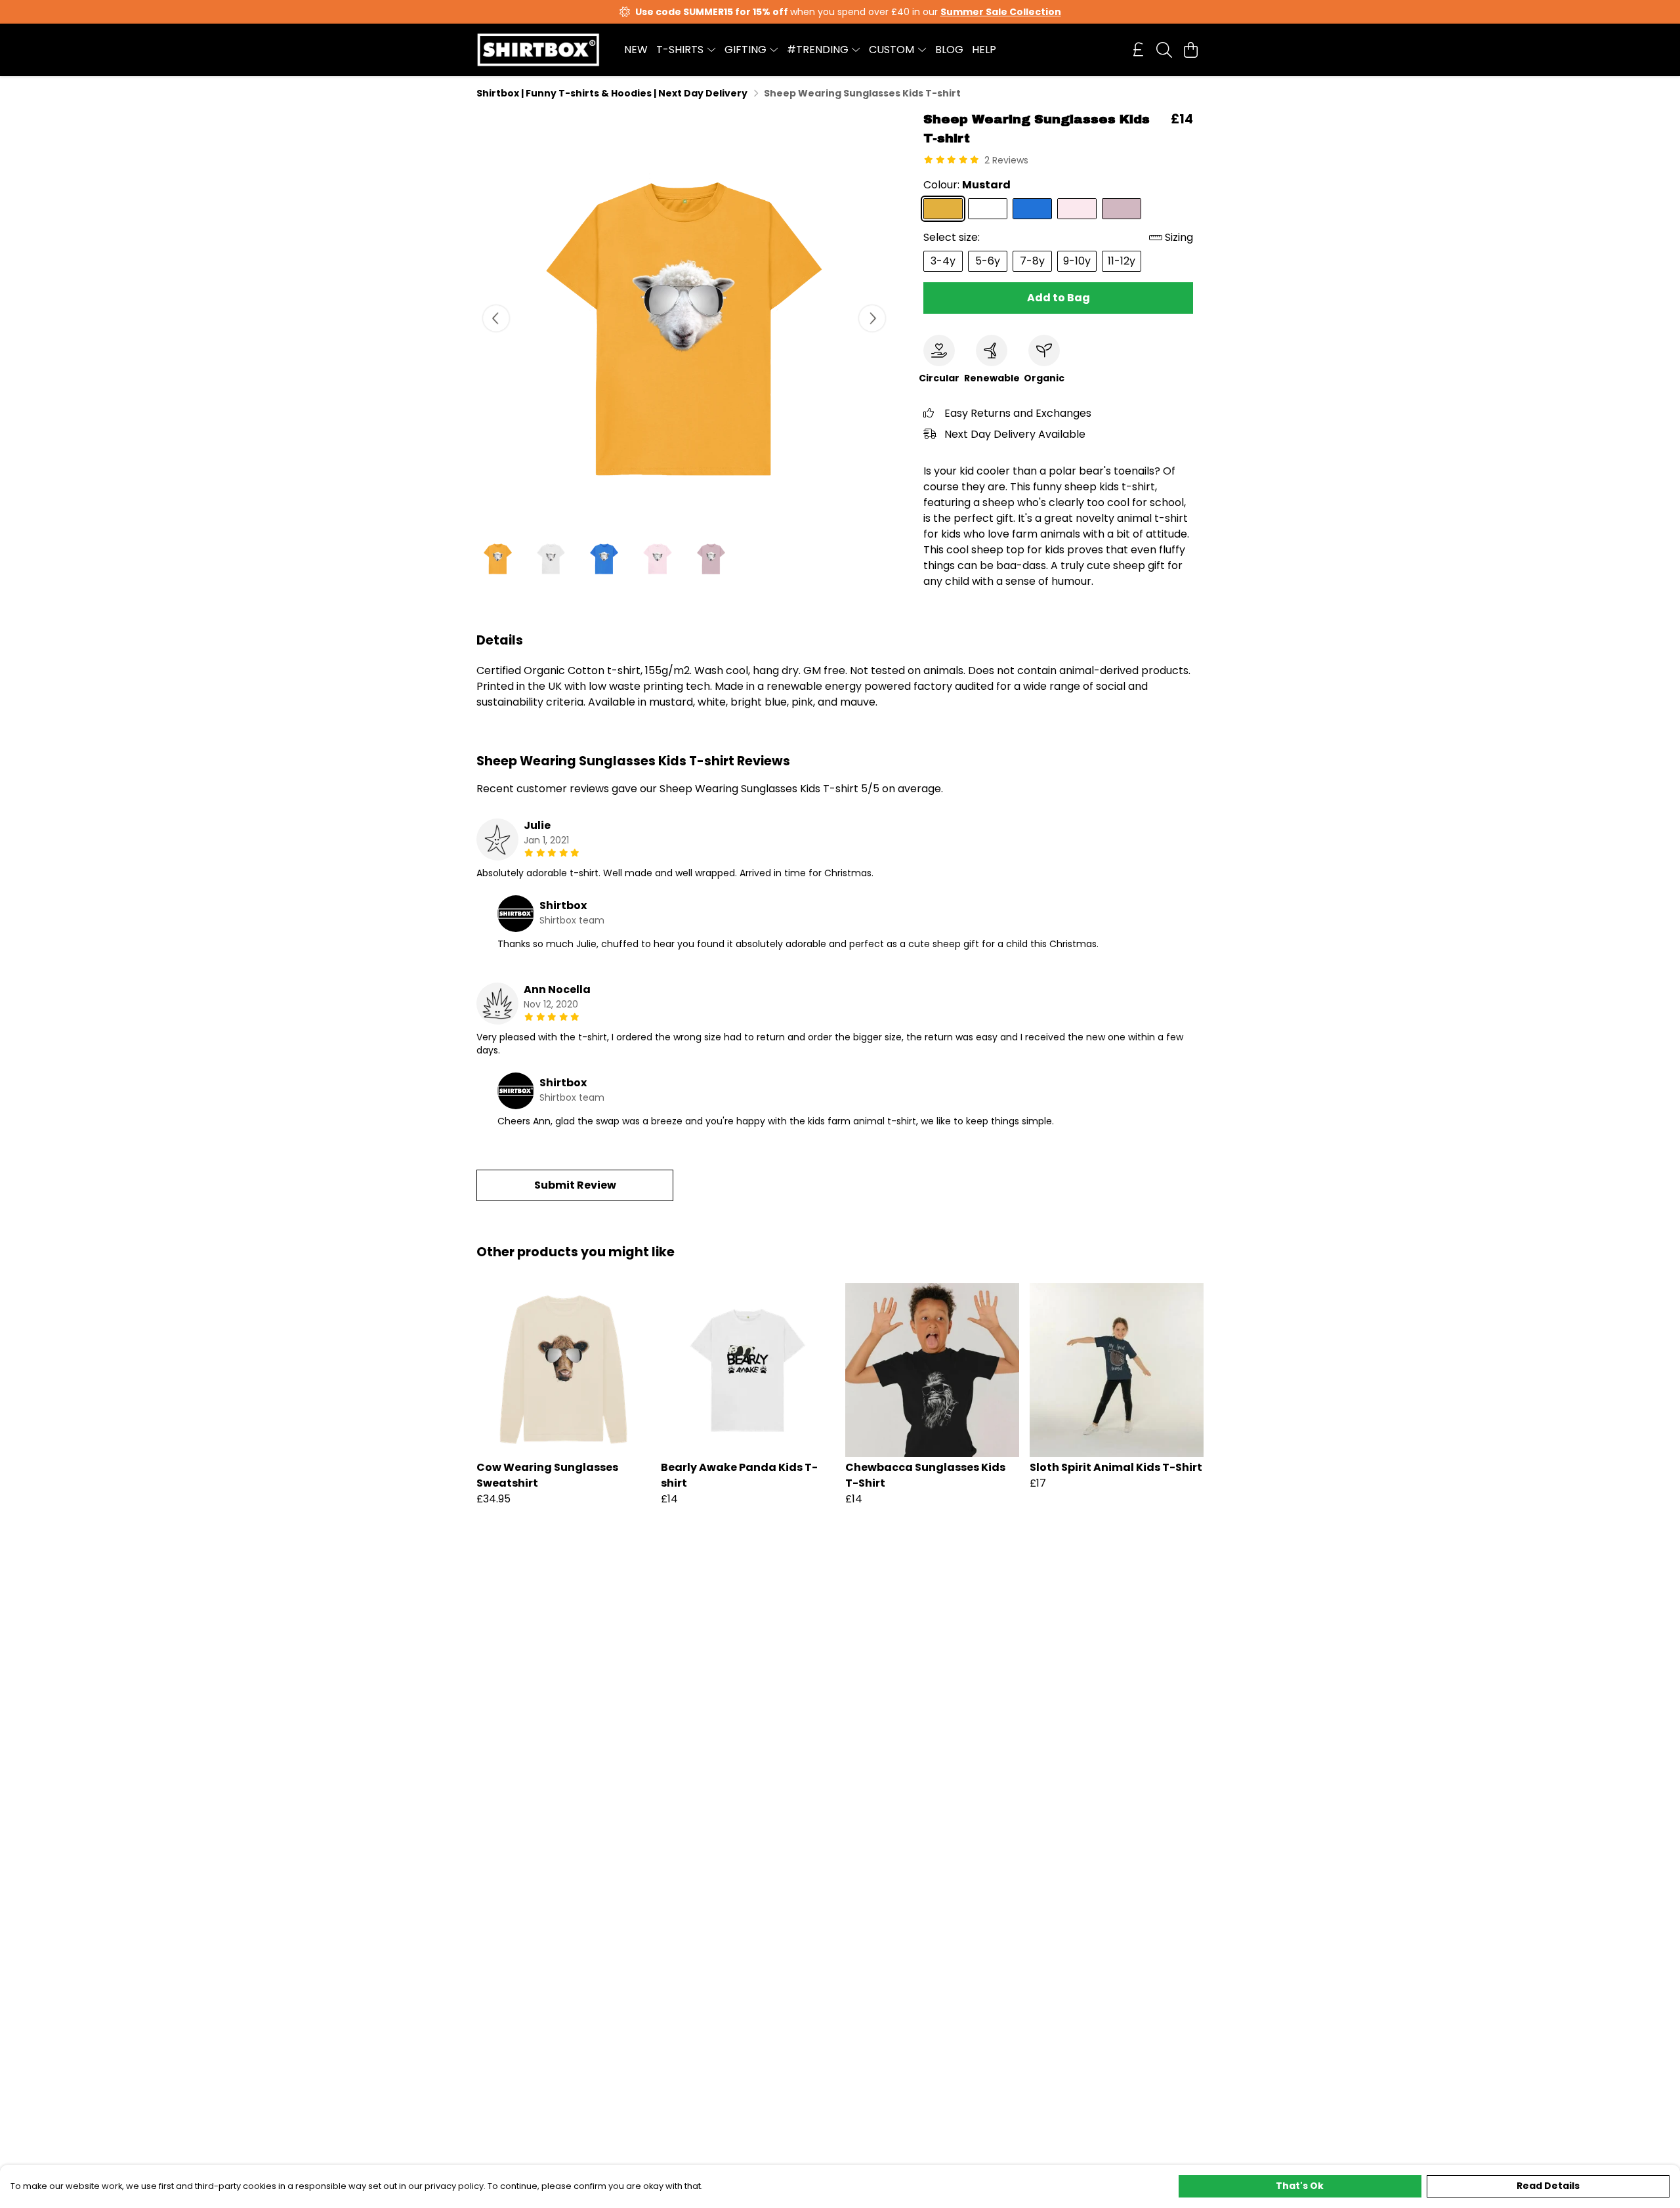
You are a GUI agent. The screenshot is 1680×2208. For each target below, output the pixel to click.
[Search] (1164, 50)
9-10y (1077, 261)
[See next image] (872, 318)
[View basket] (1190, 50)
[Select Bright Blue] (1032, 209)
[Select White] (988, 209)
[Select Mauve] (1122, 209)
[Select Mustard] (943, 209)
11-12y (1122, 261)
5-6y (988, 261)
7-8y (1032, 261)
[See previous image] (496, 318)
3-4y (943, 261)
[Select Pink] (1077, 209)
